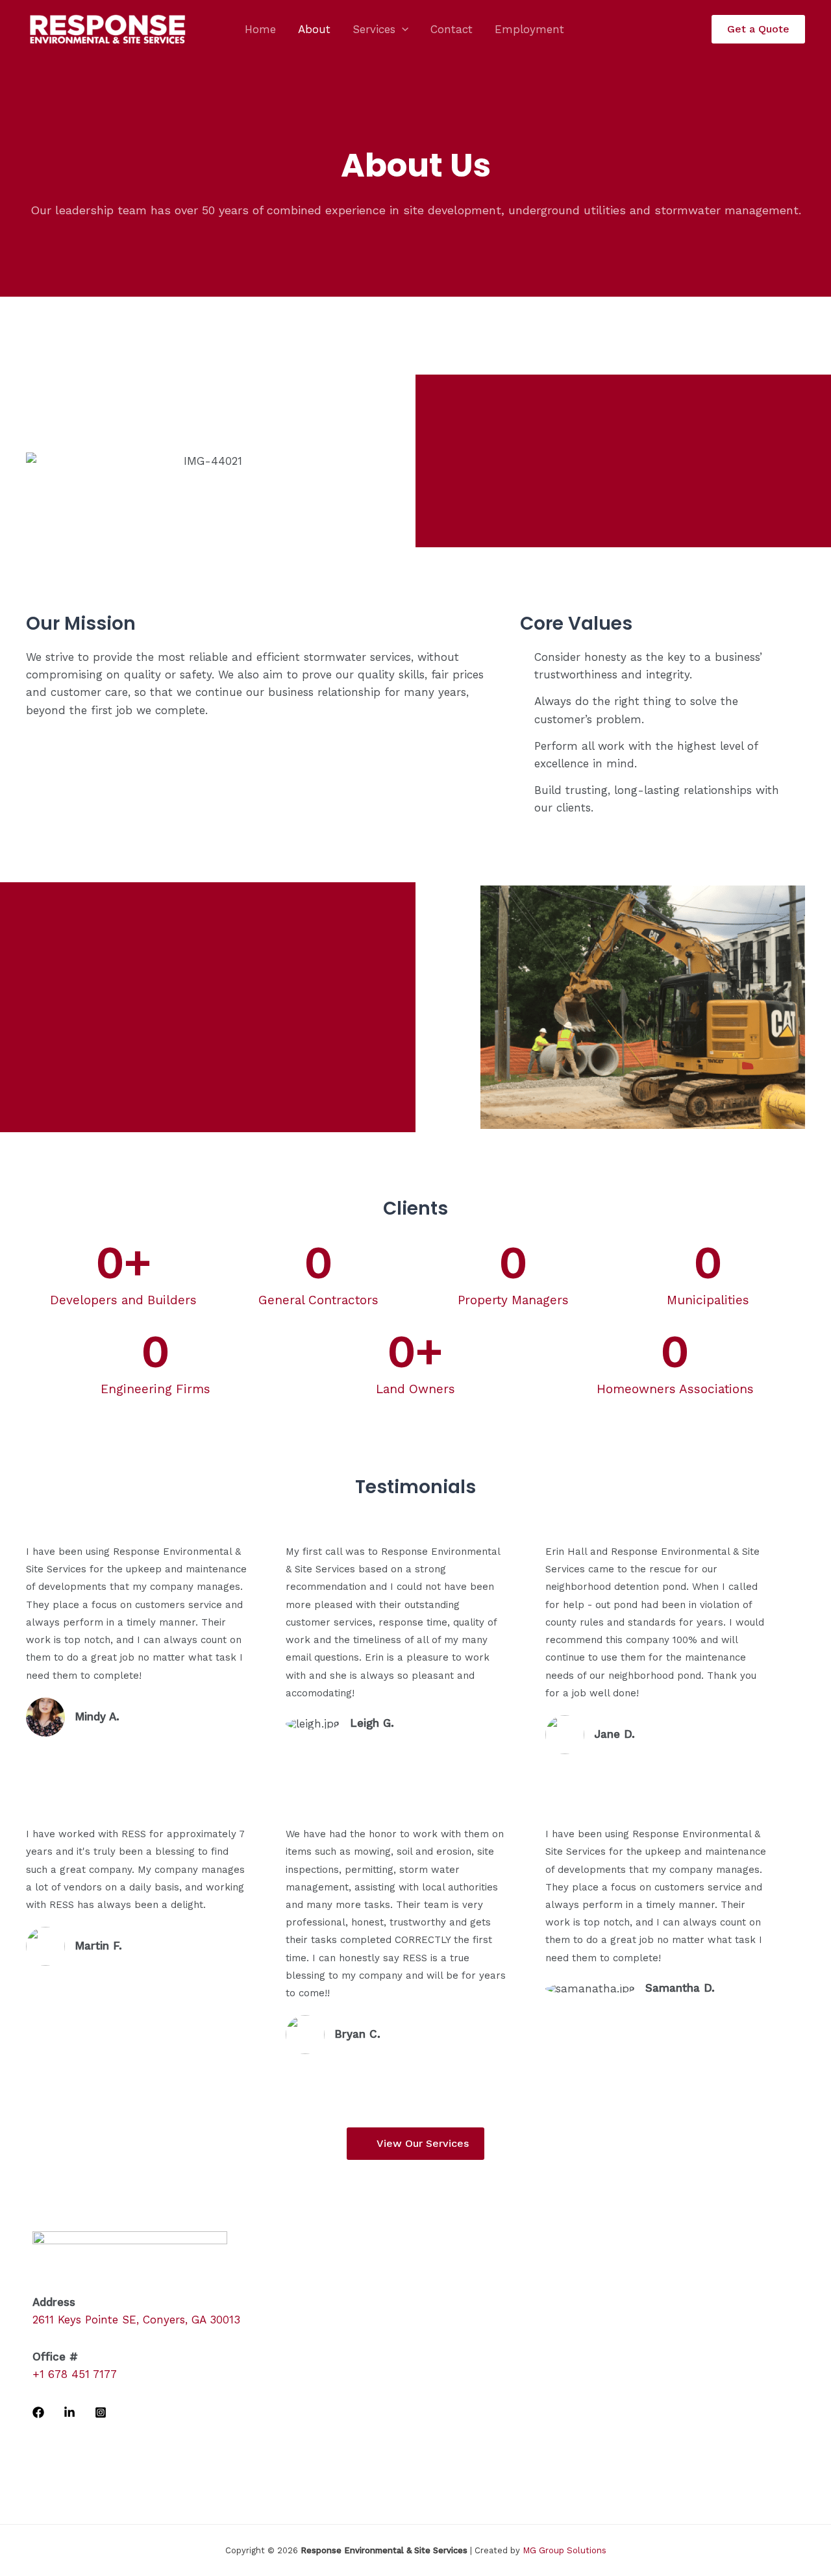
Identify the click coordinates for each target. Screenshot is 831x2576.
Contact (452, 29)
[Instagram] (101, 2412)
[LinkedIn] (69, 2412)
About (314, 29)
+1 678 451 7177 (75, 2374)
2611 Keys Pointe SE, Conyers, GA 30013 (136, 2320)
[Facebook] (38, 2412)
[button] (402, 29)
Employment (529, 29)
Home (260, 29)
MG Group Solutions (564, 2550)
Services (374, 29)
